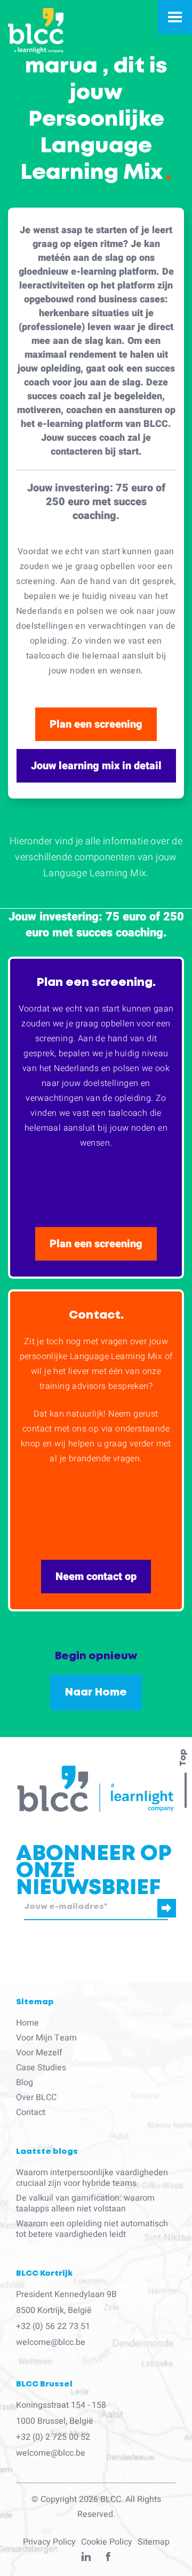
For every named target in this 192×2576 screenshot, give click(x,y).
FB (108, 2559)
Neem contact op (96, 1577)
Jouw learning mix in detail (96, 766)
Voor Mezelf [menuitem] (39, 2053)
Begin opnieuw (96, 1656)
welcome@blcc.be (51, 2342)
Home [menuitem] (27, 2023)
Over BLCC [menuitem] (36, 2097)
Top (183, 1758)
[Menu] (175, 17)
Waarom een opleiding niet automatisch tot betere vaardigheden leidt (92, 2229)
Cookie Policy (107, 2542)
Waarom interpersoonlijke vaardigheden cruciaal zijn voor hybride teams (92, 2178)
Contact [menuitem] (31, 2112)
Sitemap (154, 2542)
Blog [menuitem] (25, 2083)
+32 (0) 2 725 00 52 (53, 2437)
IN (86, 2559)
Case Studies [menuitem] (41, 2068)
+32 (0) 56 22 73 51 (53, 2326)
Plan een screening (96, 724)
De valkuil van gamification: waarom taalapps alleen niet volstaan (85, 2203)
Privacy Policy (49, 2542)
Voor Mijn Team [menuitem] (46, 2038)
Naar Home (96, 1692)
